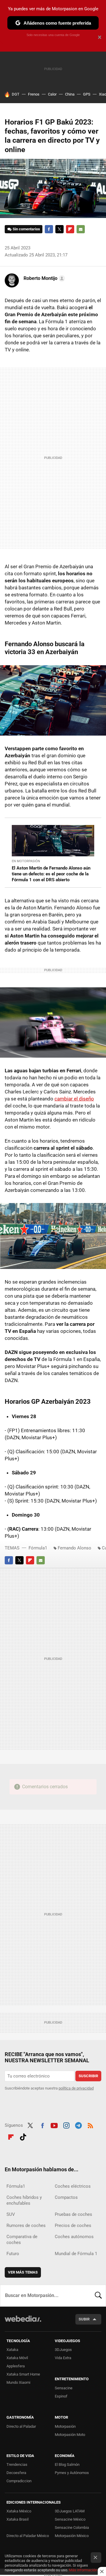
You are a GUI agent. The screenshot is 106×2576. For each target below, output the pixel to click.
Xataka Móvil (17, 2358)
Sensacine (64, 2388)
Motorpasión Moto (70, 2435)
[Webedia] (23, 2323)
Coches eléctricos (73, 2186)
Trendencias (17, 2464)
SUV (11, 2214)
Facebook (49, 229)
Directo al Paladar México (28, 2536)
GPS (87, 94)
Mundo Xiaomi (18, 2382)
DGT (16, 94)
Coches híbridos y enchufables (24, 2200)
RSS (90, 2125)
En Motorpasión (26, 861)
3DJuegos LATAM (70, 2511)
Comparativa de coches (22, 2240)
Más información (83, 2570)
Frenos (34, 94)
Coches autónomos (74, 2237)
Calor (52, 94)
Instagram (66, 2125)
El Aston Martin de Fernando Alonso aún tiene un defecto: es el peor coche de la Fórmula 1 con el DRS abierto (51, 874)
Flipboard (70, 229)
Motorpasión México (72, 2536)
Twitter (59, 229)
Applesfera (16, 2366)
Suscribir (88, 2076)
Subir (84, 2319)
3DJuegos (63, 2350)
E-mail (81, 229)
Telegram (78, 2125)
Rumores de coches (26, 2225)
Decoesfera (16, 2473)
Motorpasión (65, 2426)
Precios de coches (73, 2225)
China (70, 94)
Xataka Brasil (18, 2519)
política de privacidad (76, 2088)
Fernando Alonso (74, 1548)
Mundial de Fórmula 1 (76, 2254)
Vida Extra (63, 2358)
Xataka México (19, 2511)
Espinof (61, 2396)
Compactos (66, 2197)
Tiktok (23, 2136)
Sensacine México (70, 2519)
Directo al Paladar (21, 2426)
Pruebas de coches (73, 2214)
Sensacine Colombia (72, 2527)
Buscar (98, 2296)
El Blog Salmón (67, 2464)
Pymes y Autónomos (72, 2473)
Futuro (13, 2254)
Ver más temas (23, 2272)
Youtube (54, 2125)
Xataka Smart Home (23, 2374)
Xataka (12, 2350)
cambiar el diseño (74, 1099)
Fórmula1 (38, 1548)
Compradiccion (19, 2481)
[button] (43, 278)
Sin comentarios (26, 229)
